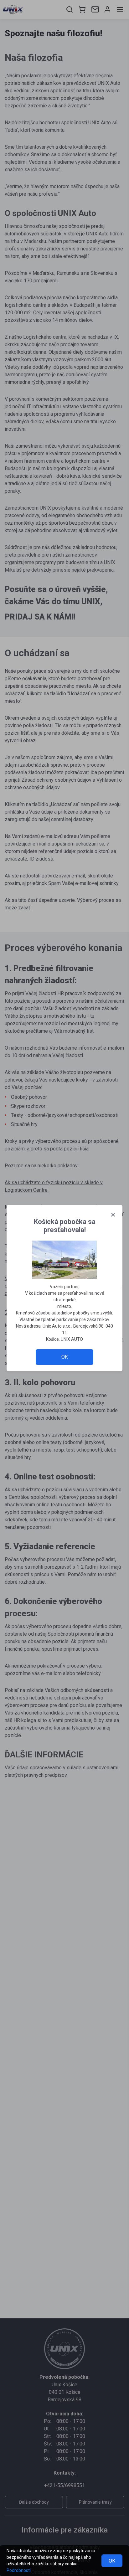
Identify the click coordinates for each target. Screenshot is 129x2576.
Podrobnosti (19, 2570)
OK (112, 2561)
